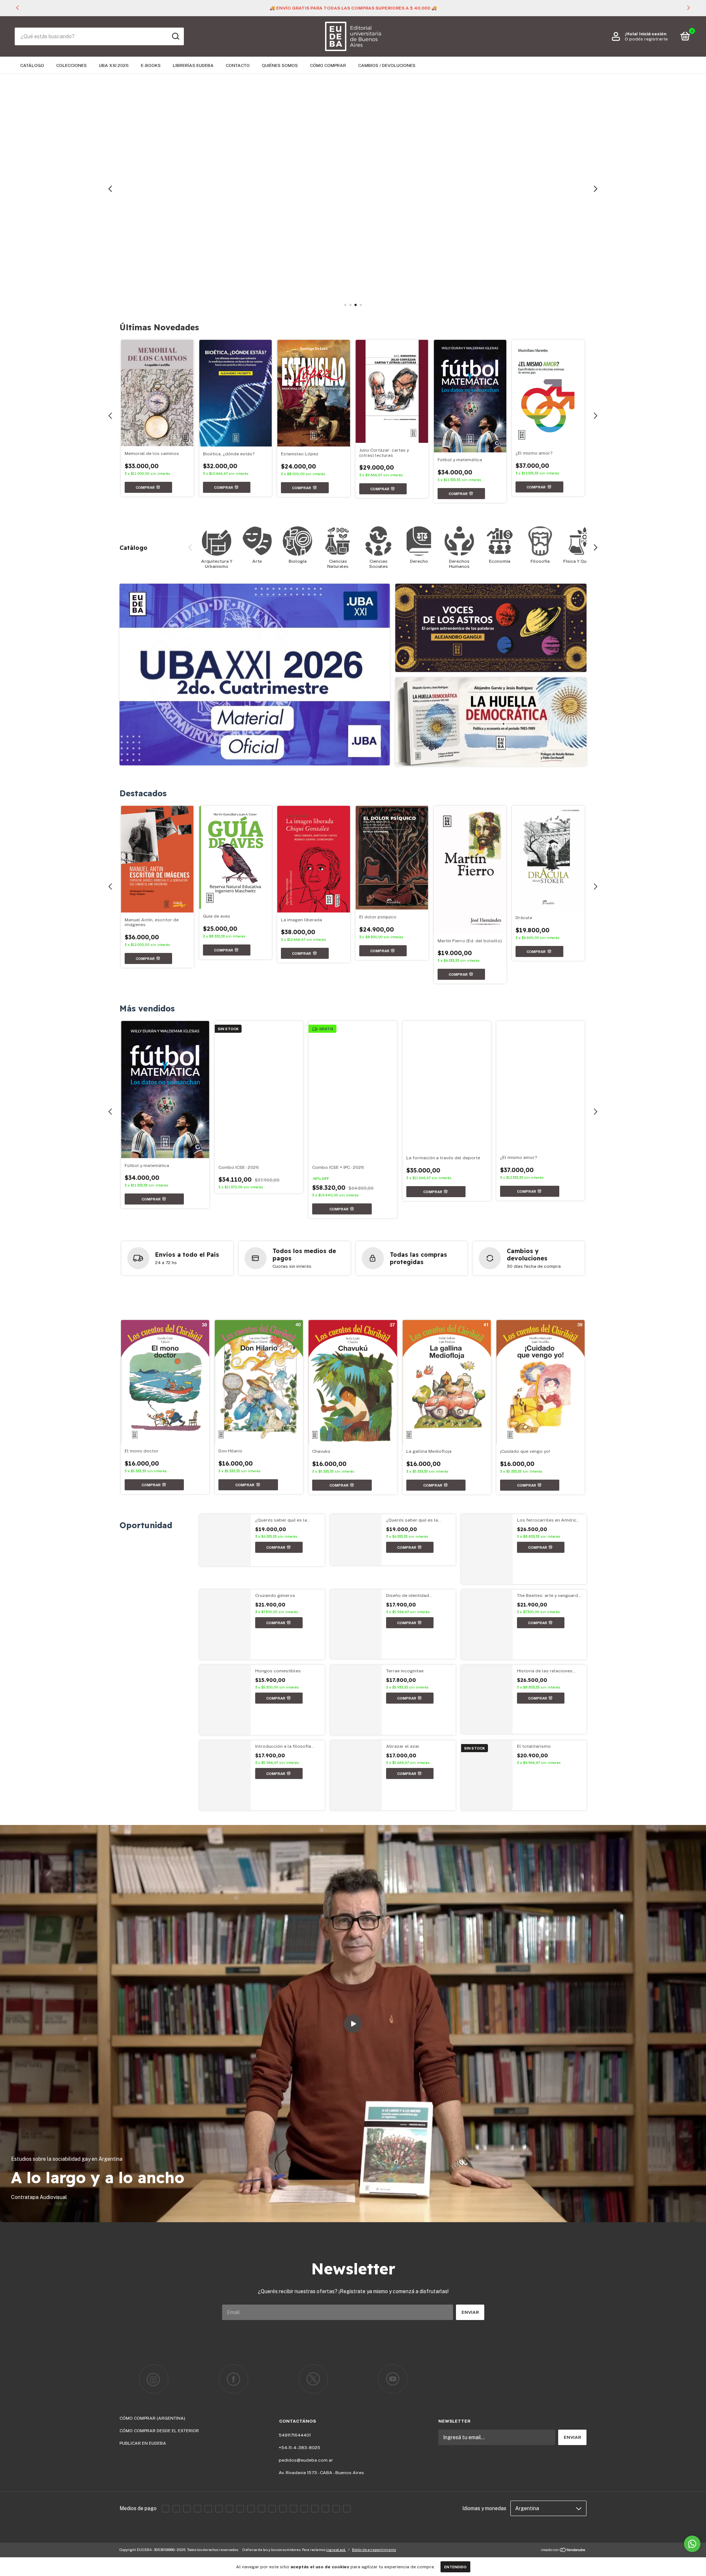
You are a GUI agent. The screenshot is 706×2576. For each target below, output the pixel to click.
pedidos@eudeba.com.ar (306, 2460)
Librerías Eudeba (193, 65)
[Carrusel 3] (353, 189)
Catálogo (32, 65)
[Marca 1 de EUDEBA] (154, 2379)
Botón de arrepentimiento (374, 2550)
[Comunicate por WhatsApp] (692, 2544)
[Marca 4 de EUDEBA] (393, 2379)
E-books (151, 65)
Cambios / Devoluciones (387, 65)
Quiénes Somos (280, 65)
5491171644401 (295, 2435)
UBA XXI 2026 (114, 65)
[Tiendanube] (564, 2551)
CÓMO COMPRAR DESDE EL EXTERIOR (159, 2431)
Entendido (455, 2567)
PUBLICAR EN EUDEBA (143, 2443)
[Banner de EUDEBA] (255, 675)
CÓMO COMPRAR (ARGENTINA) (152, 2418)
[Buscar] (175, 36)
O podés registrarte (646, 39)
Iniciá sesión (653, 34)
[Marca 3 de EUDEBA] (313, 2379)
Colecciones (72, 65)
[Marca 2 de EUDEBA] (234, 2379)
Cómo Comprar (328, 65)
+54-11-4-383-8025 (299, 2448)
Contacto (238, 65)
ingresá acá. (336, 2550)
